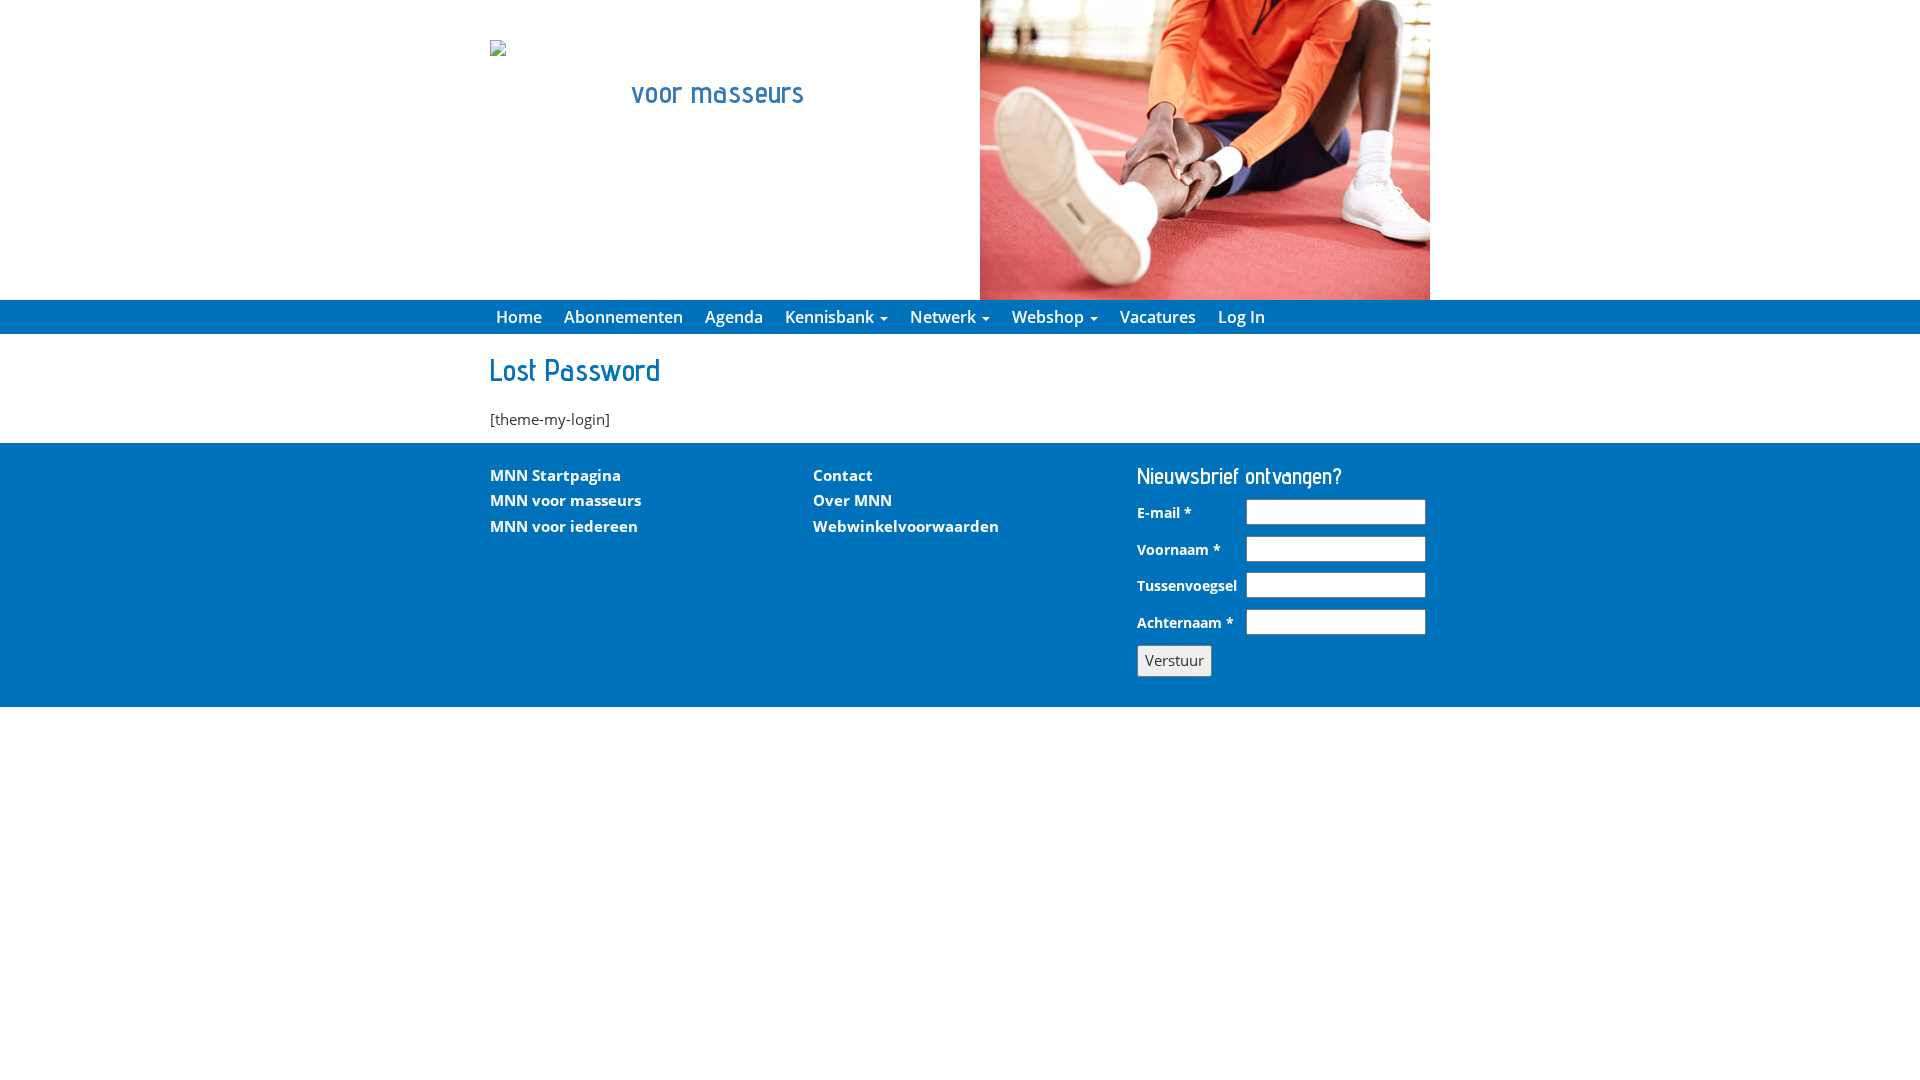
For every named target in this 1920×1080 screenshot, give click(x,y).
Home (519, 317)
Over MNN (852, 500)
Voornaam (1179, 550)
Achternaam (1185, 623)
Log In (1241, 317)
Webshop (1050, 317)
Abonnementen (623, 317)
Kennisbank (831, 317)
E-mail (1164, 513)
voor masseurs (717, 92)
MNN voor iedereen (564, 526)
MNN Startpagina (555, 475)
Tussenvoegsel (1187, 586)
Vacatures (1158, 317)
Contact (843, 475)
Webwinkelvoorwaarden (906, 526)
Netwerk (945, 317)
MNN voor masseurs (565, 500)
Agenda (734, 317)
